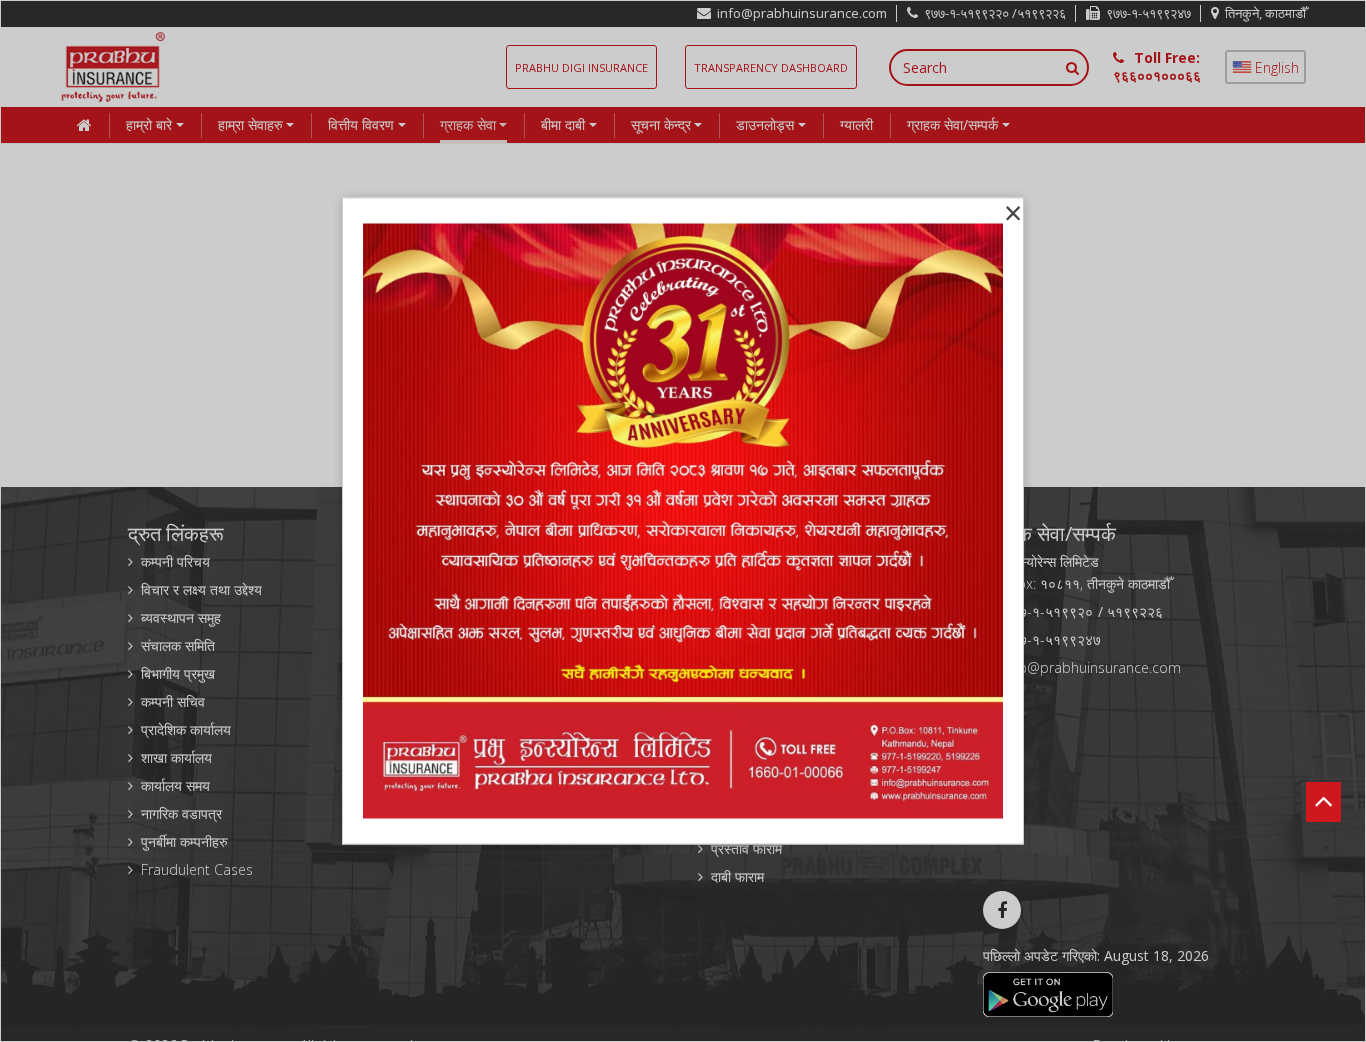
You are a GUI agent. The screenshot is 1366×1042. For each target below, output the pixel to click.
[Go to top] (1323, 773)
